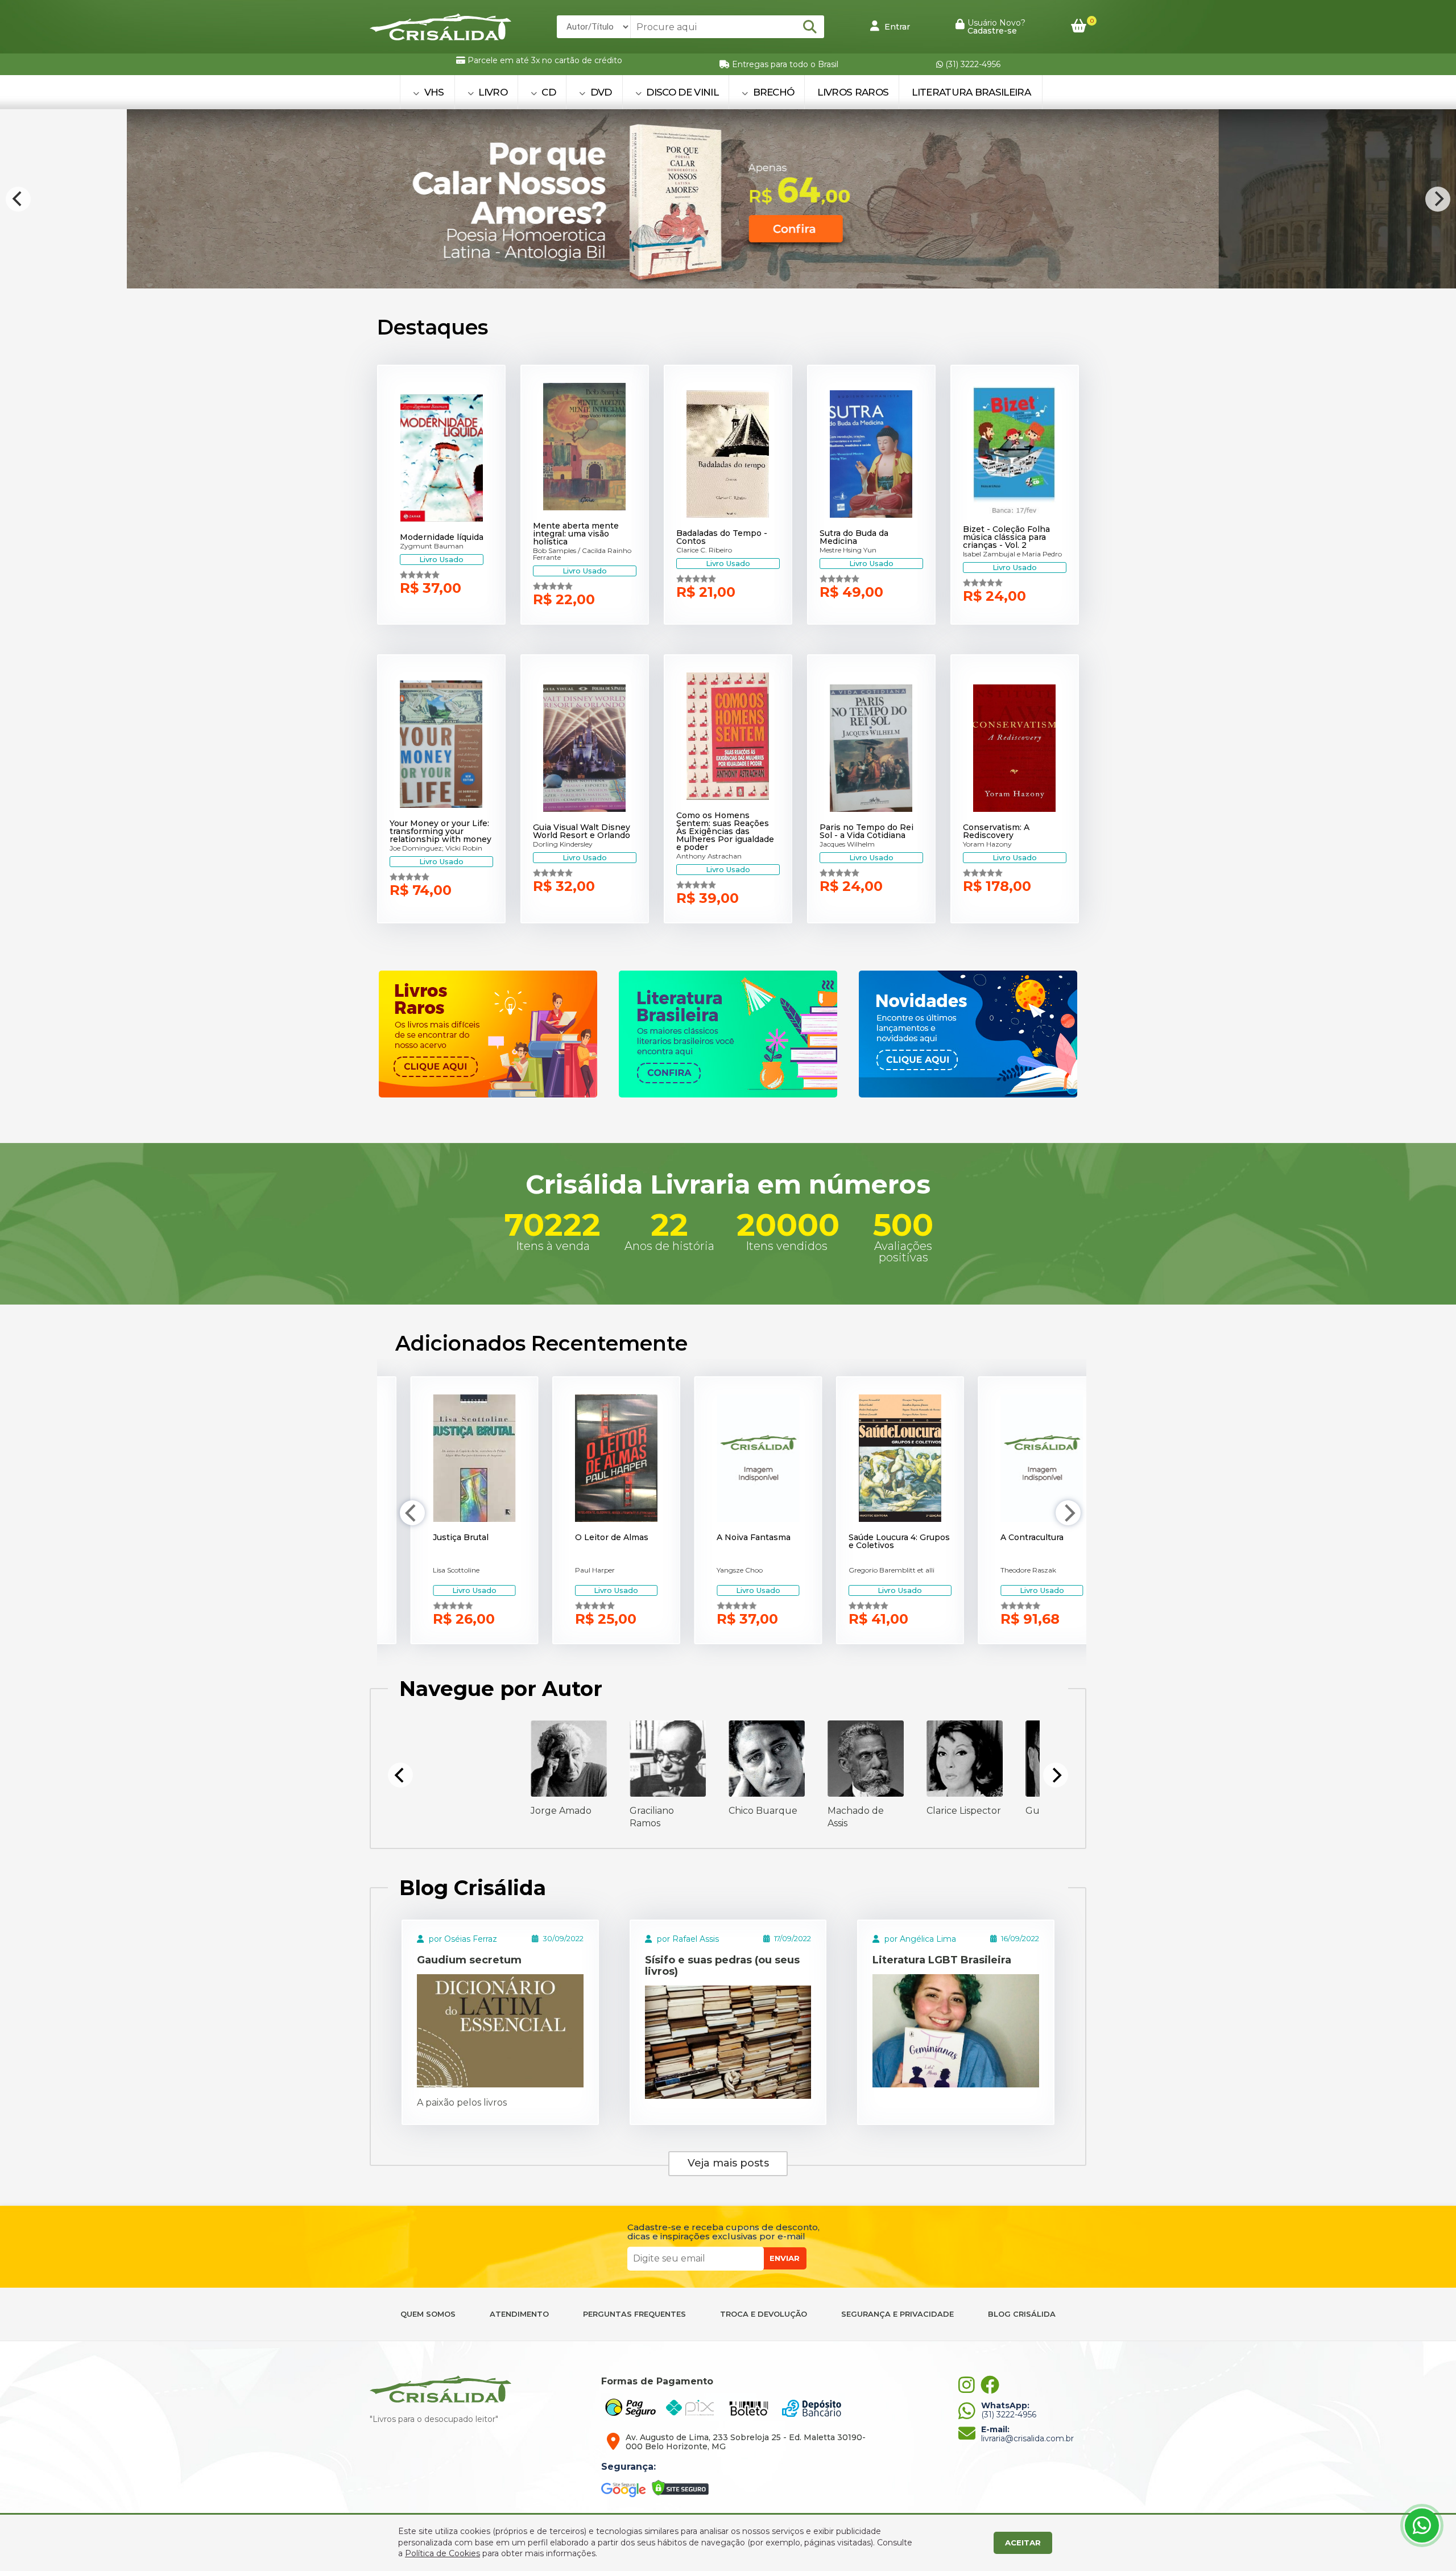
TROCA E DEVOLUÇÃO (764, 2314)
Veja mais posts (728, 2163)
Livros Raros (853, 92)
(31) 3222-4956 (972, 64)
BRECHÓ (772, 92)
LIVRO (492, 92)
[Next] (1438, 199)
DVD (599, 92)
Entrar (896, 27)
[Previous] (18, 199)
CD (547, 92)
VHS (433, 92)
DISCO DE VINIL (681, 92)
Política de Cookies (442, 2553)
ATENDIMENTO (519, 2314)
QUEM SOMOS (428, 2314)
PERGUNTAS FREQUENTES (634, 2314)
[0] (1079, 26)
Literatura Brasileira (971, 92)
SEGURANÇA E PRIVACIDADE (897, 2314)
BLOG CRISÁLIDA (1022, 2314)
